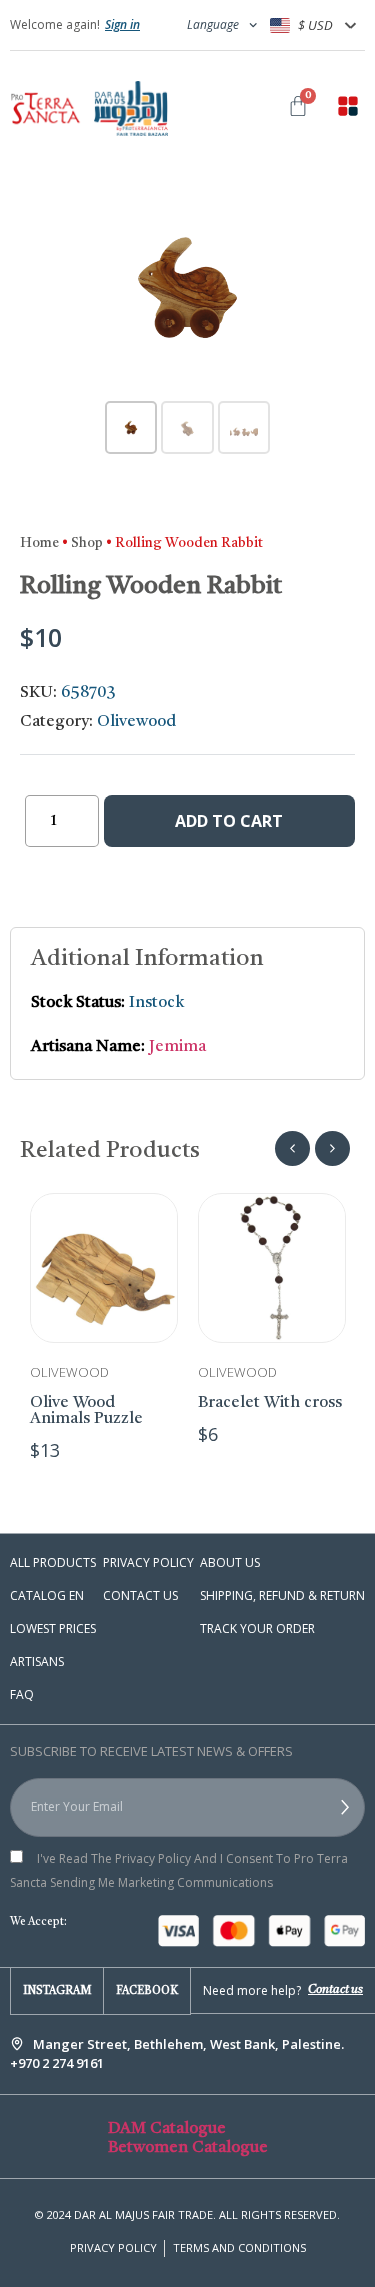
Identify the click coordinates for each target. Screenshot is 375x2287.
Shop (87, 543)
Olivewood (136, 722)
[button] (348, 109)
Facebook (147, 1991)
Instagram (57, 1991)
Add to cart (229, 821)
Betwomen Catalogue (188, 2148)
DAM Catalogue (167, 2129)
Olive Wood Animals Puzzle (86, 1411)
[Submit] (319, 1808)
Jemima (177, 1047)
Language (213, 24)
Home (39, 543)
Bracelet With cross (270, 1403)
